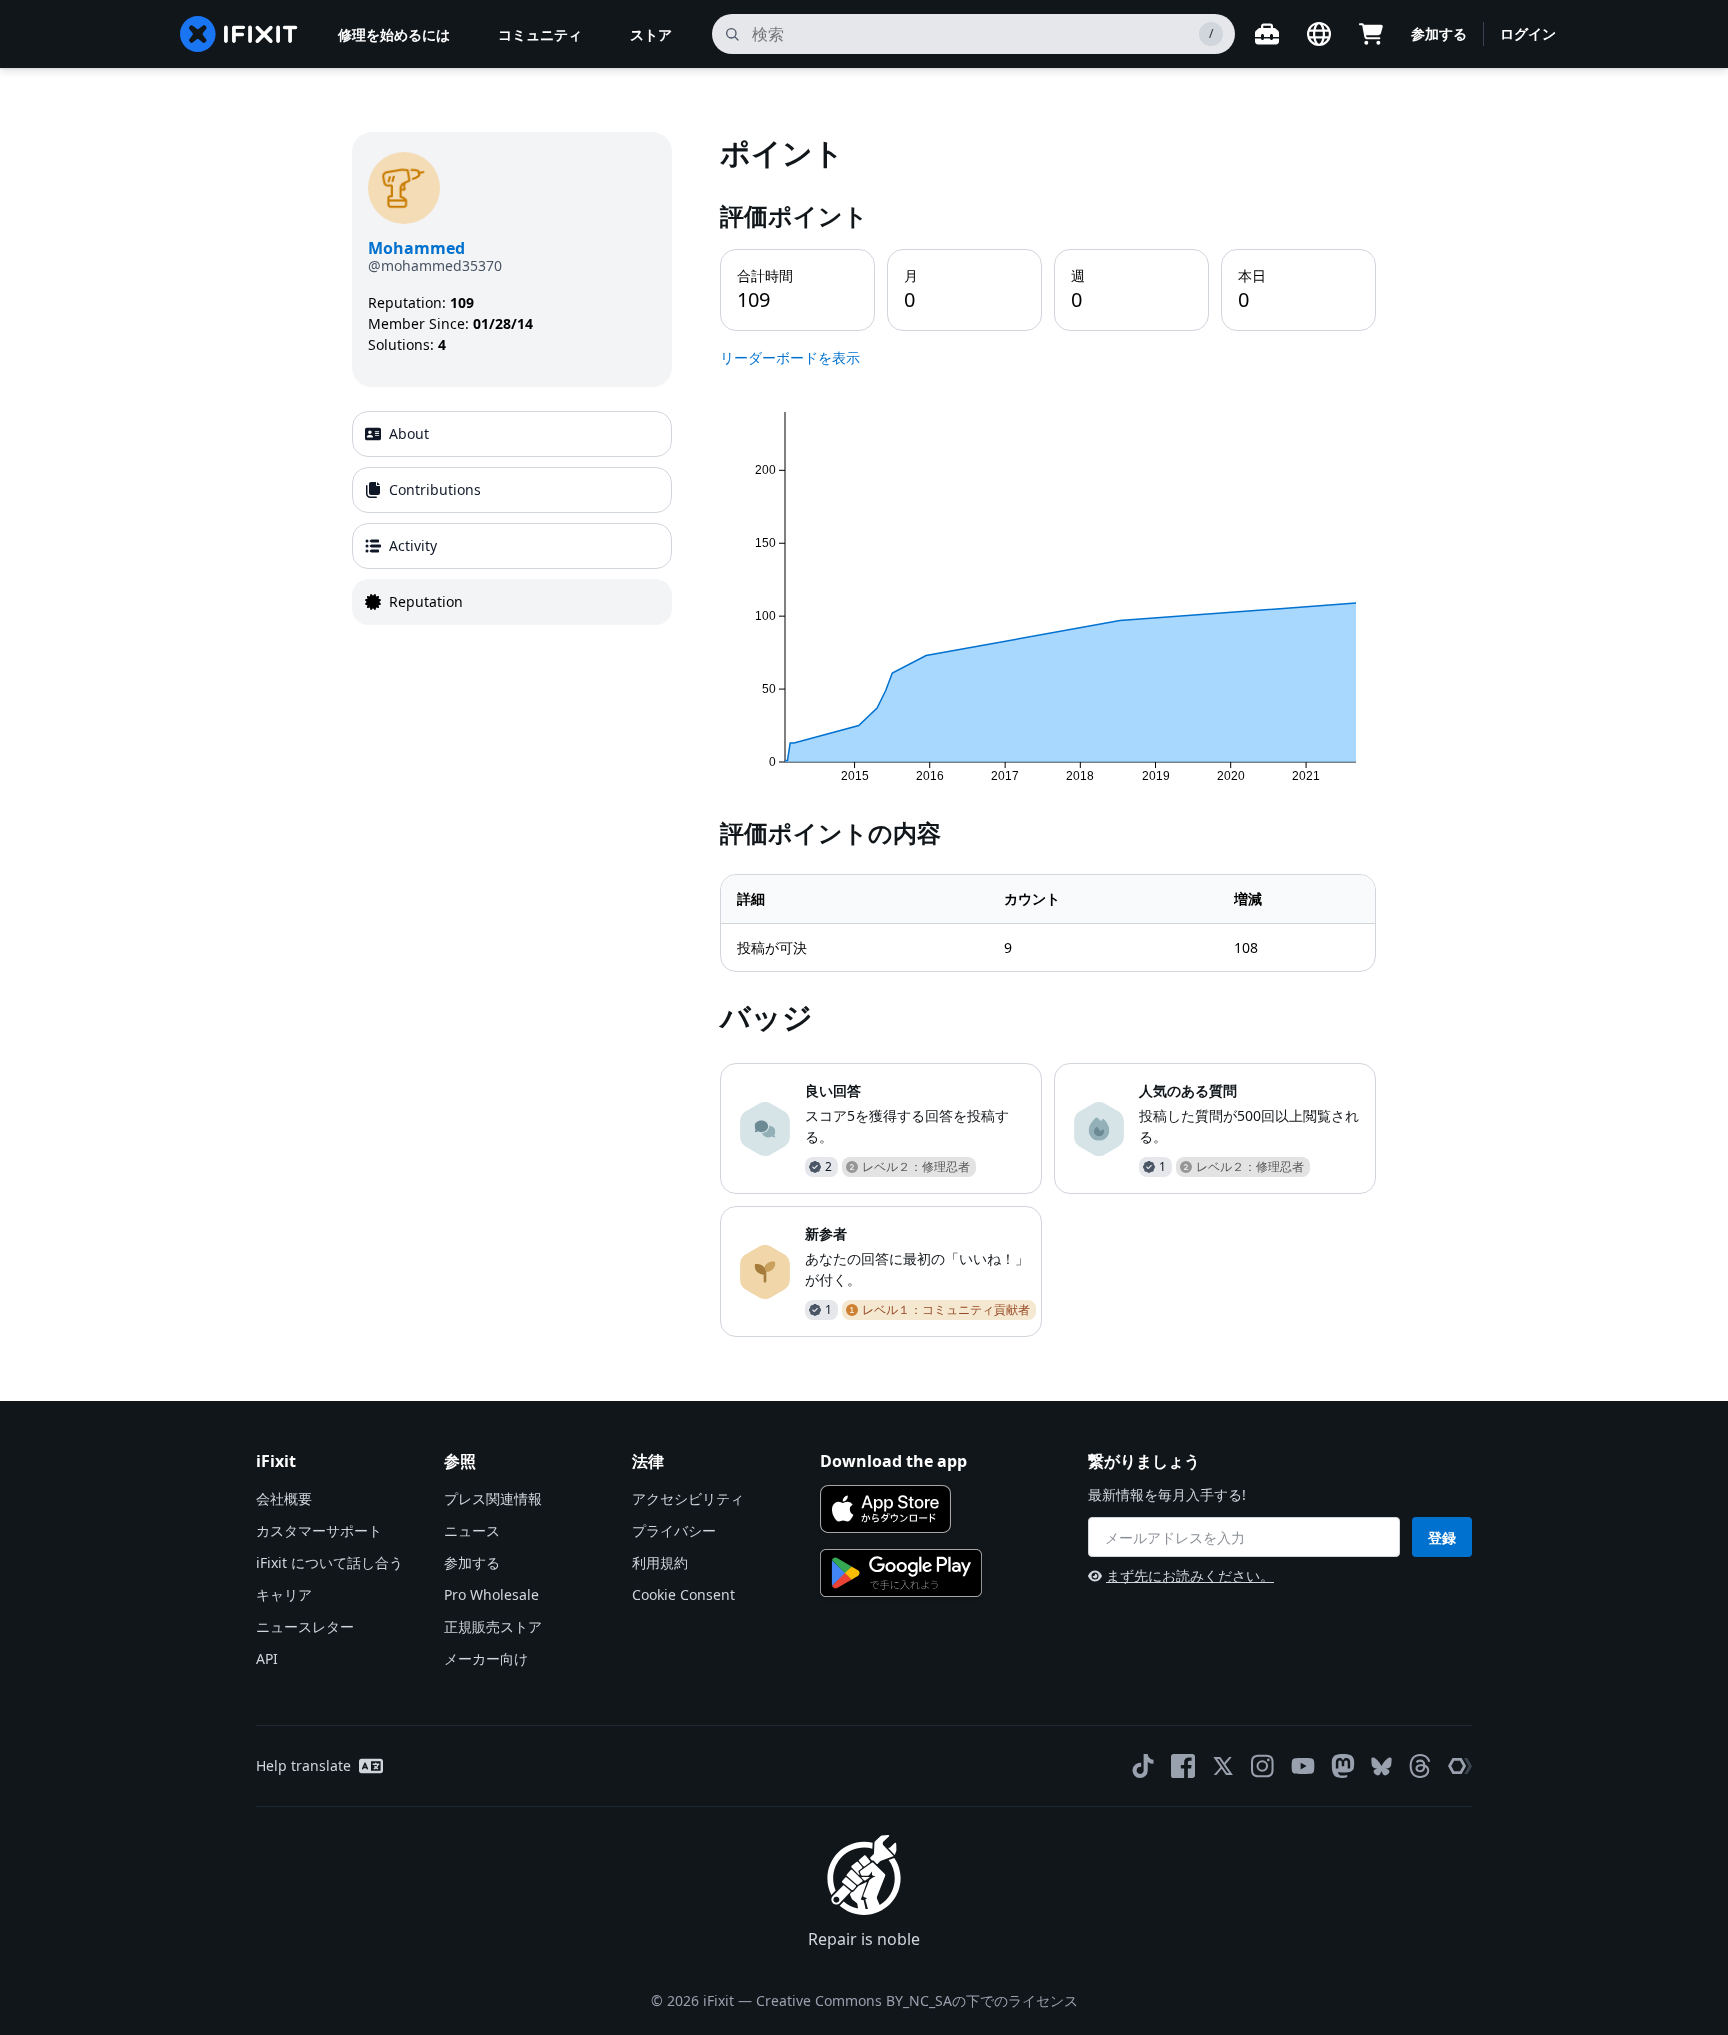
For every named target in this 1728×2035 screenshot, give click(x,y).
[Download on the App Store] (885, 1509)
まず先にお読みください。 (1190, 1575)
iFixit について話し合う (329, 1562)
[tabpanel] (1048, 734)
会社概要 (284, 1498)
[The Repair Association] (1460, 1766)
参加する (1439, 33)
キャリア (284, 1594)
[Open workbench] (1267, 34)
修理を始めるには (394, 34)
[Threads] (1420, 1766)
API (267, 1658)
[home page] (239, 34)
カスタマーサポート (319, 1530)
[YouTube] (1303, 1766)
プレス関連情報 (493, 1498)
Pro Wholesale (491, 1594)
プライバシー (674, 1530)
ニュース (472, 1530)
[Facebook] (1183, 1766)
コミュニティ (540, 34)
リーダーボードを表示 (790, 357)
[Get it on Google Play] (901, 1573)
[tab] (512, 434)
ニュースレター (305, 1626)
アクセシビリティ (688, 1498)
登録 (1442, 1537)
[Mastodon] (1343, 1766)
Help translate (303, 1765)
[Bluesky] (1381, 1766)
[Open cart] (1371, 34)
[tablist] (512, 518)
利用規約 (660, 1562)
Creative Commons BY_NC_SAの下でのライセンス (917, 2000)
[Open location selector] (1319, 34)
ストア (651, 34)
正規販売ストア (493, 1626)
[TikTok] (1143, 1766)
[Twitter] (1223, 1766)
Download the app (893, 1461)
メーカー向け (486, 1658)
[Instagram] (1263, 1766)
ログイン (1528, 33)
